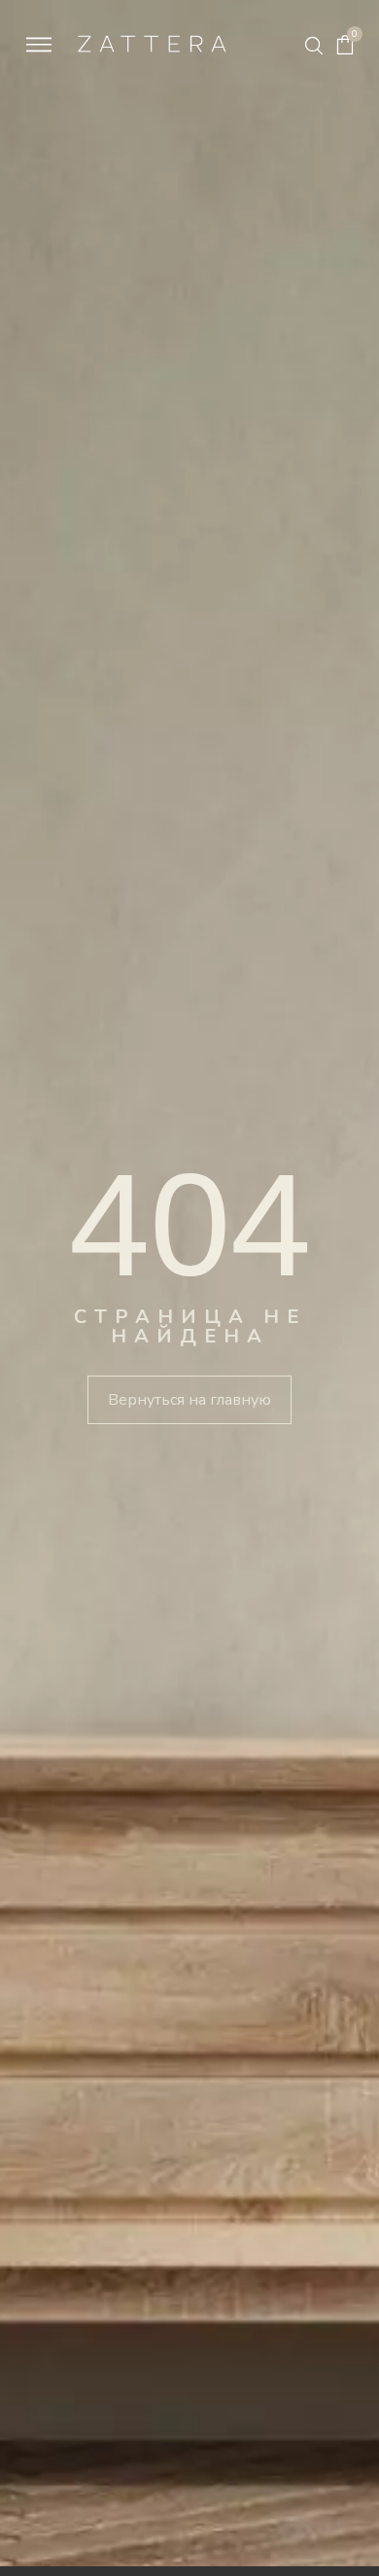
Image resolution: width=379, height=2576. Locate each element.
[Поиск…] (314, 46)
